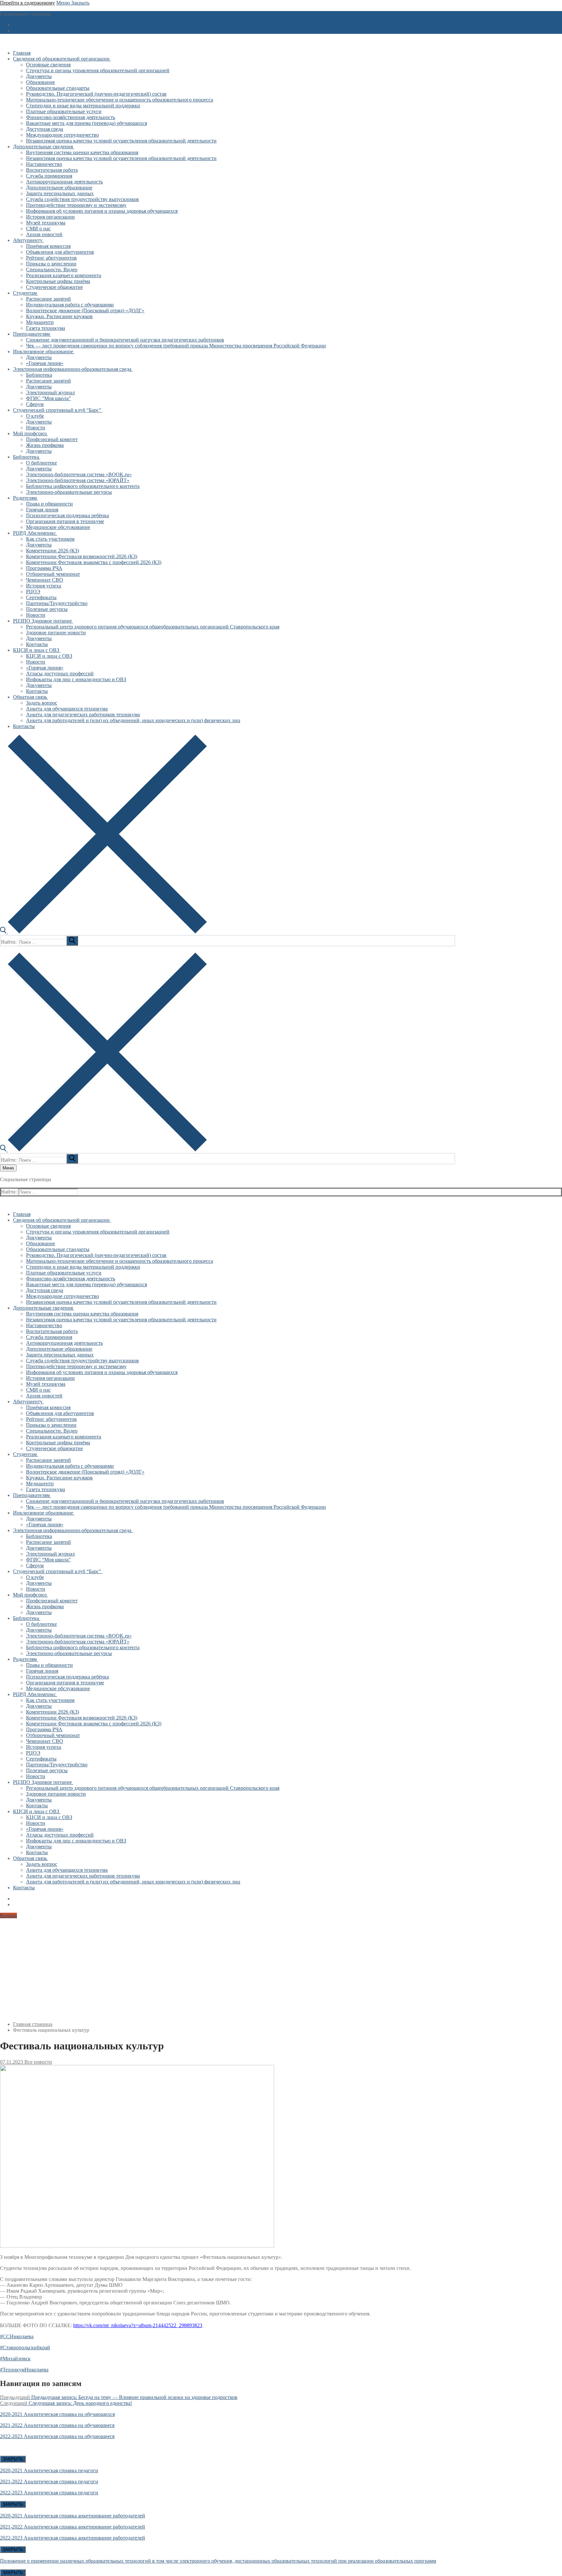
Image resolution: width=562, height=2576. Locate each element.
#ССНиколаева (17, 2336)
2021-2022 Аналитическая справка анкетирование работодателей (73, 2527)
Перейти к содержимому (27, 3)
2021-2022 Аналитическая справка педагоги (49, 2482)
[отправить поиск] (72, 941)
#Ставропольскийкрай (25, 2347)
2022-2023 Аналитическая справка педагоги (49, 2493)
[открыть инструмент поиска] (103, 932)
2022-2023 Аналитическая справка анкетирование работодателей (73, 2538)
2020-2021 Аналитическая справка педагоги (49, 2470)
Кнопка (8, 1915)
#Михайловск (15, 2359)
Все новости (38, 2062)
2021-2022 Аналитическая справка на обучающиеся (57, 2425)
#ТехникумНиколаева (24, 2370)
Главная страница (33, 2024)
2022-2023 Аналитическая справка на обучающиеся (57, 2436)
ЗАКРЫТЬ (13, 2459)
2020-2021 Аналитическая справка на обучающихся (57, 2414)
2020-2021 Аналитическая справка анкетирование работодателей (73, 2516)
